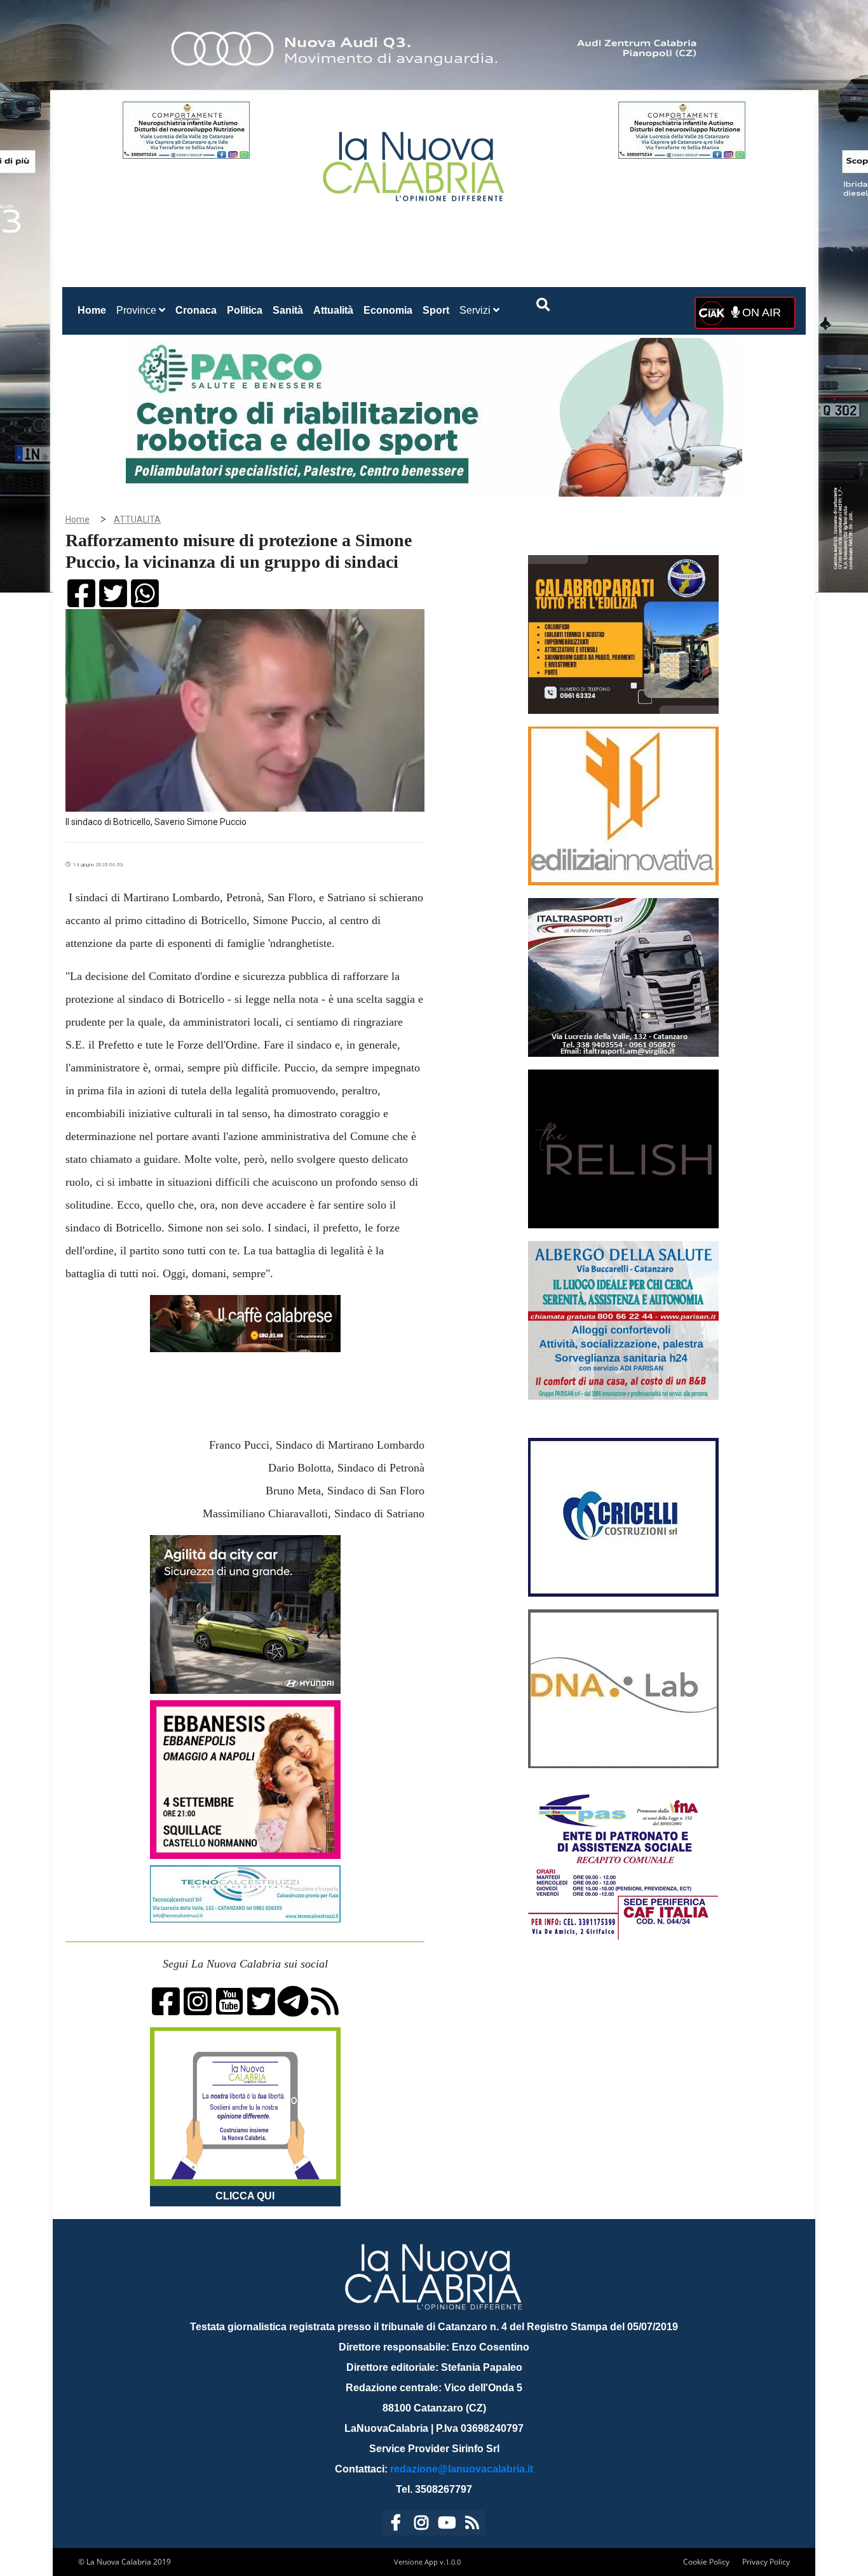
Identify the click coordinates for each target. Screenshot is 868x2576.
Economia (388, 310)
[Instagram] (421, 2525)
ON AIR (760, 312)
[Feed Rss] (472, 2525)
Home (94, 310)
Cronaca (196, 310)
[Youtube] (447, 2525)
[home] (415, 162)
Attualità (333, 310)
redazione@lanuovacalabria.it (462, 2469)
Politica (245, 310)
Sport (436, 310)
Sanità (288, 310)
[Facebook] (396, 2525)
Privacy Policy (766, 2562)
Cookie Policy (706, 2562)
